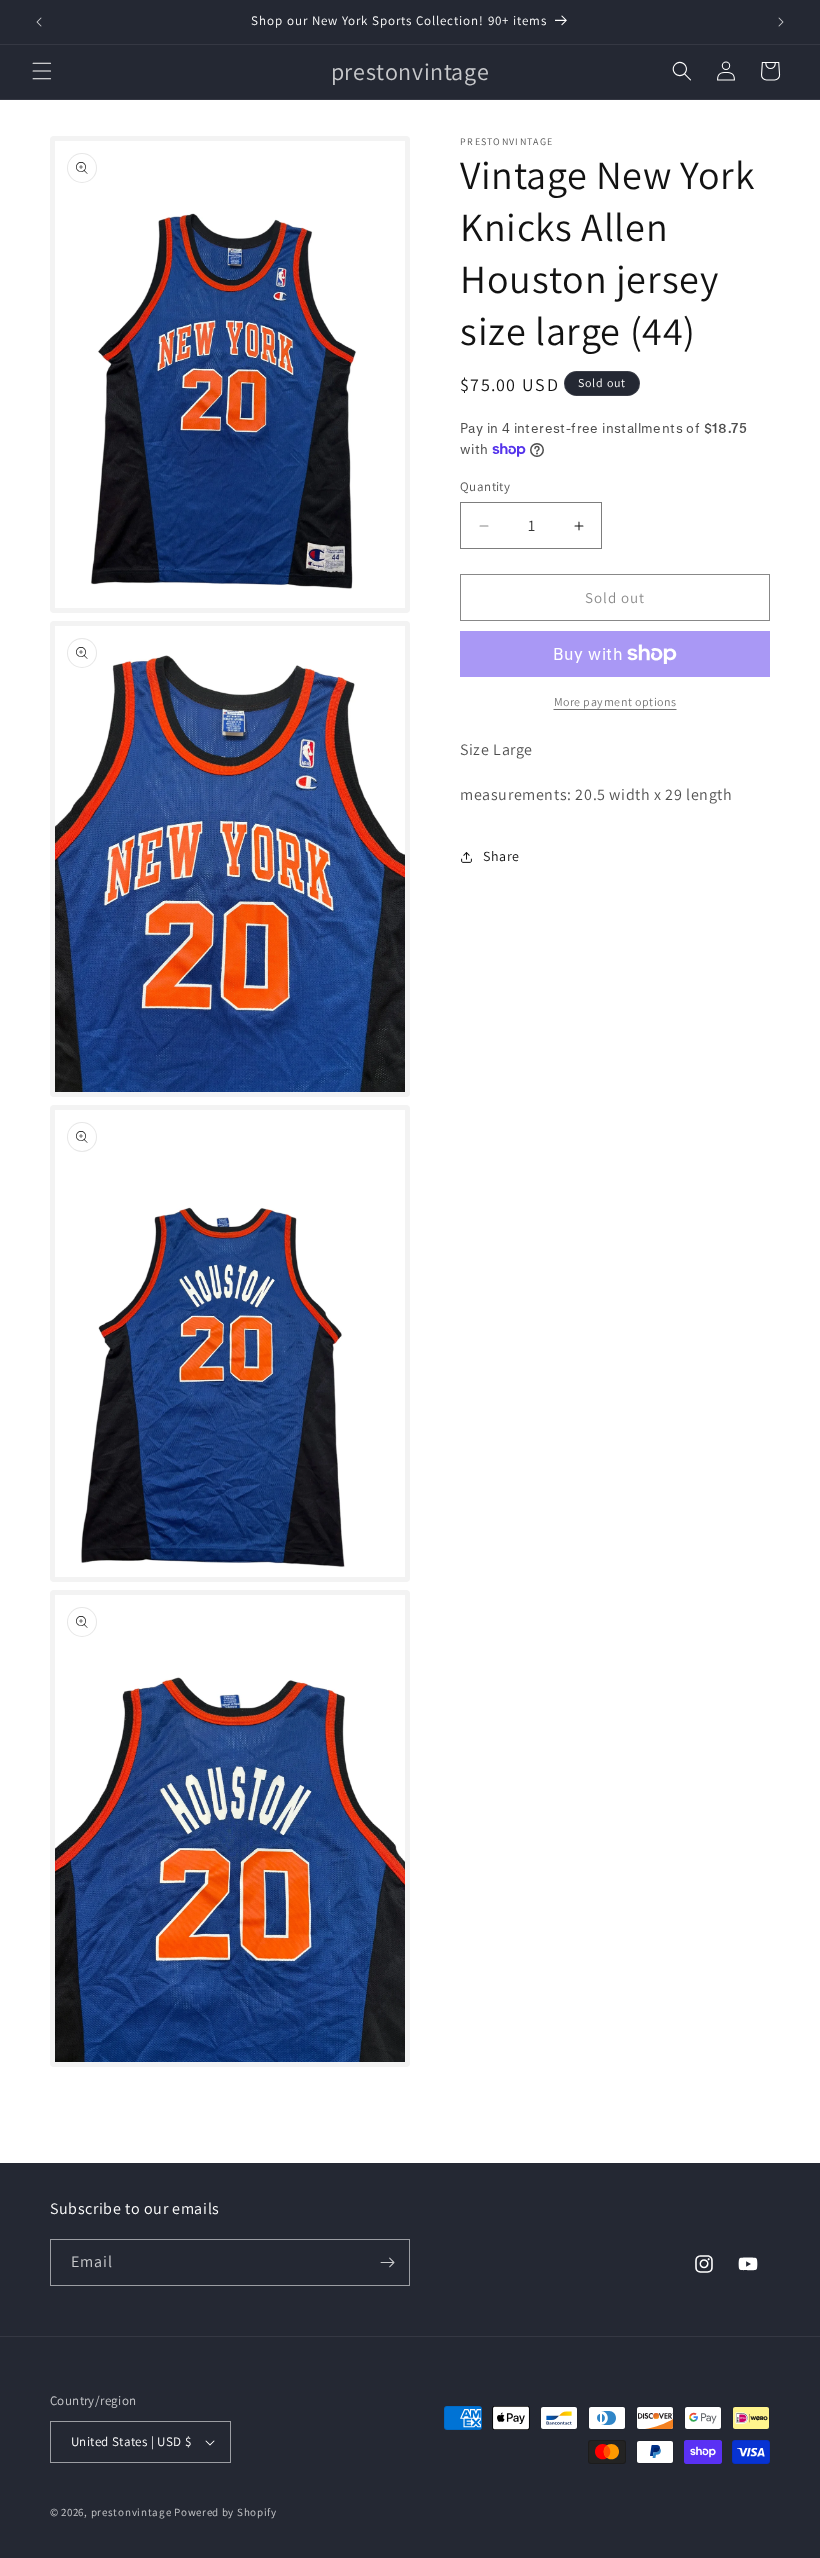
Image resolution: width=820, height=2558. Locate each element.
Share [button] (501, 856)
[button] (42, 71)
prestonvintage (131, 2512)
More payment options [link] (615, 701)
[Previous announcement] (39, 22)
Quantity (485, 486)
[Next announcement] (781, 22)
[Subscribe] (387, 2262)
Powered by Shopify (225, 2512)
